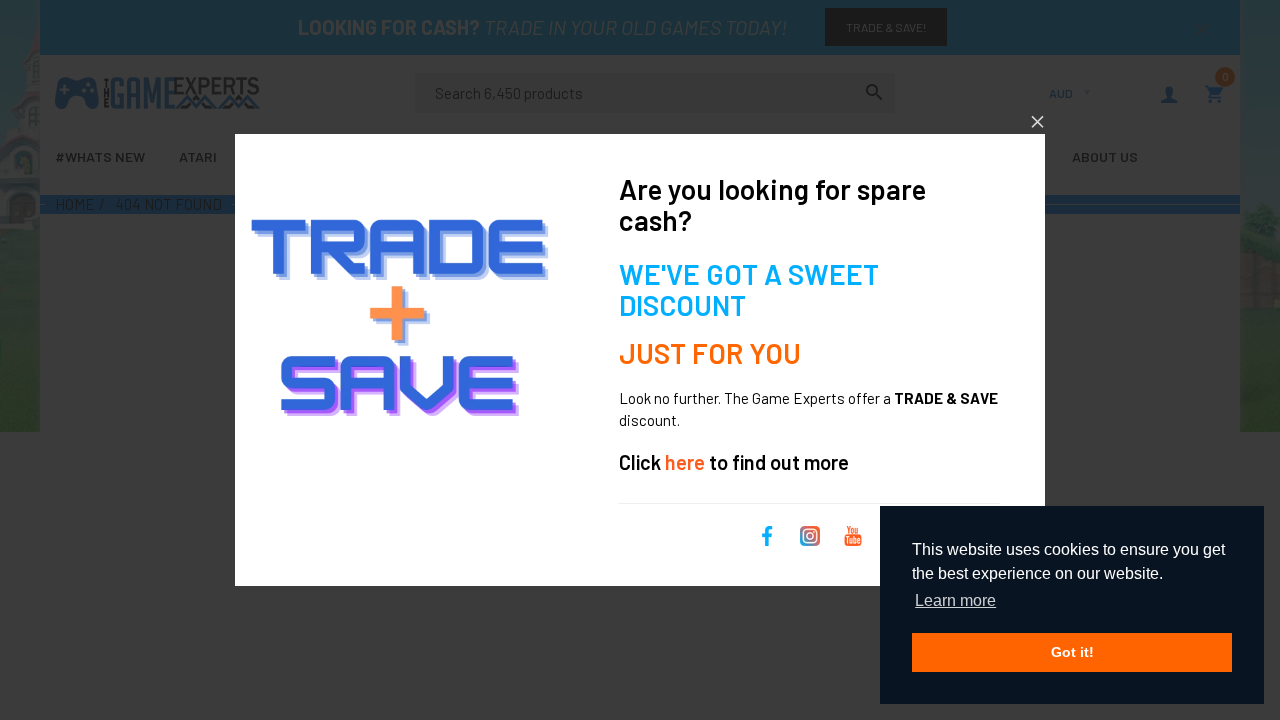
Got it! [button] (1072, 652)
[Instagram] (810, 533)
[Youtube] (853, 533)
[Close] (1037, 121)
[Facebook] (767, 533)
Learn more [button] (955, 600)
